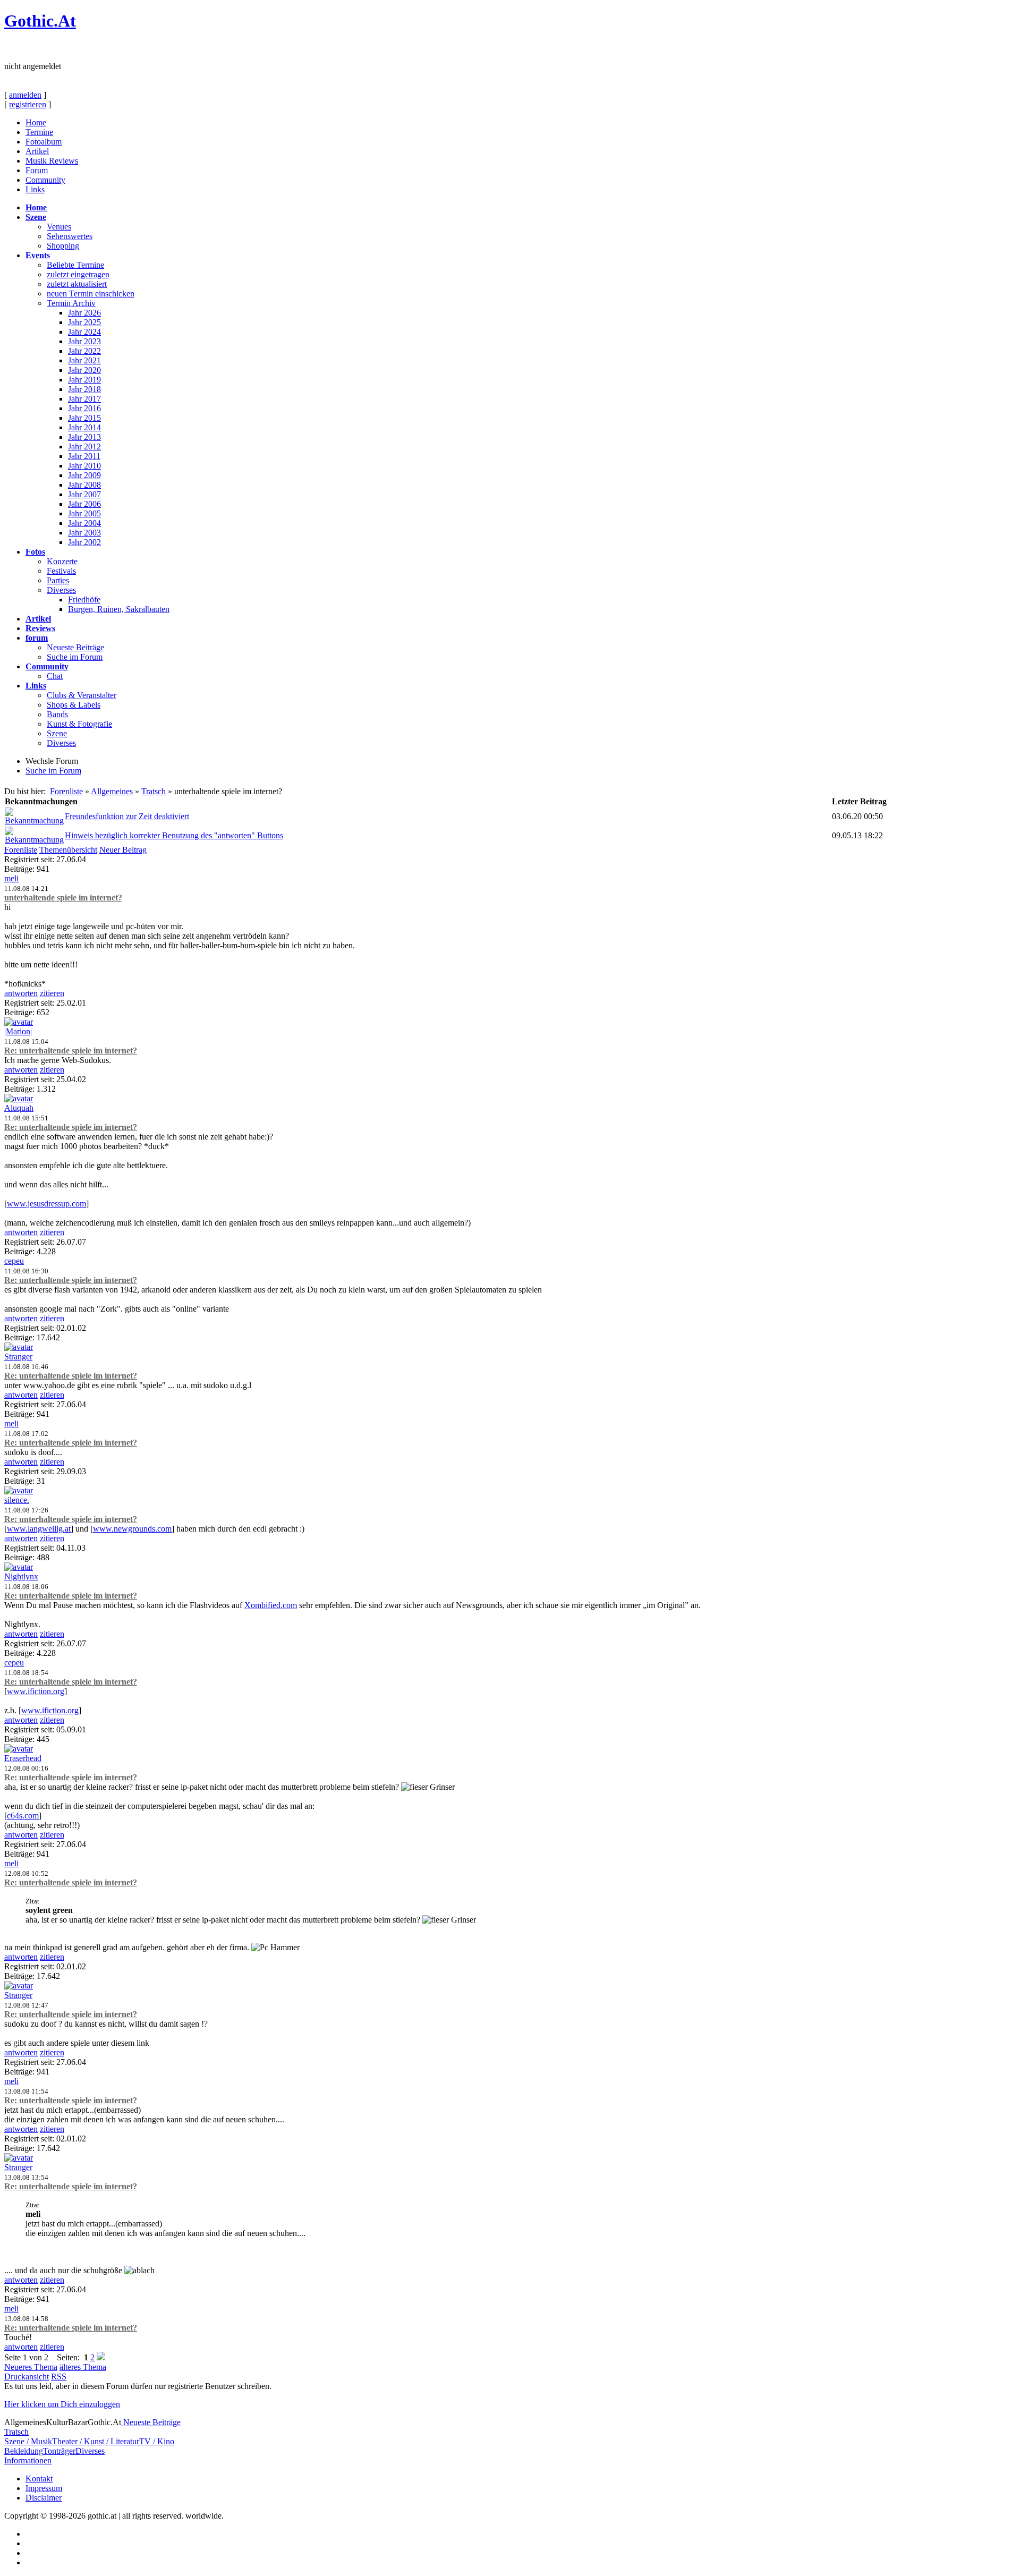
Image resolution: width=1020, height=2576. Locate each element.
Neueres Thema (31, 2367)
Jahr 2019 (84, 380)
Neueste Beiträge (75, 647)
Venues (59, 227)
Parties (58, 580)
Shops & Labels (74, 705)
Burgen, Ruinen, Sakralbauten (119, 609)
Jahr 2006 (84, 504)
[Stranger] (19, 1347)
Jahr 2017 (84, 399)
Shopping (63, 246)
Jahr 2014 (84, 427)
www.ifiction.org (36, 1691)
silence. (17, 1500)
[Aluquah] (19, 1098)
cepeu (14, 1261)
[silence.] (19, 1490)
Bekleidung (24, 2451)
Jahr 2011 (84, 456)
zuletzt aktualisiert (77, 284)
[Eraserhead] (19, 1749)
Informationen (28, 2460)
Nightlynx (21, 1576)
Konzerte (62, 561)
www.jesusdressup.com (46, 1204)
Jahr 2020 (84, 370)
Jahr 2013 (84, 437)
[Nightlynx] (19, 1567)
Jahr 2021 (84, 360)
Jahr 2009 (84, 475)
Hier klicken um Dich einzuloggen (62, 2404)
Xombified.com (271, 1605)
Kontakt (39, 2479)
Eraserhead (23, 1758)
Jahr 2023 (84, 341)
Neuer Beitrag (123, 850)
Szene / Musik (28, 2441)
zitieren (52, 993)
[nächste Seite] (101, 2357)
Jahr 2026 (84, 313)
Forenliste (66, 791)
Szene (57, 733)
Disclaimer (44, 2498)
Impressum (44, 2488)
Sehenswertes (70, 236)
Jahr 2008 (84, 485)
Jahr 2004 (84, 523)
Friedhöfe (84, 600)
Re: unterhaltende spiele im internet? (71, 1051)
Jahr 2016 (84, 408)
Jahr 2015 (84, 418)
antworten (21, 993)
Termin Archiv (71, 303)
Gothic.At (40, 21)
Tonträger (59, 2451)
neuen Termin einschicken (91, 294)
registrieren (28, 104)
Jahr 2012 (84, 447)
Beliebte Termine (75, 265)
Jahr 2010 (84, 466)
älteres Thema (83, 2367)
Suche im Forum (75, 657)
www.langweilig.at (39, 1529)
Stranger (18, 1357)
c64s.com (23, 1816)
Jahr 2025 (84, 322)
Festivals (61, 571)
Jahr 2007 (84, 494)
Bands (57, 714)
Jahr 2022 (84, 351)
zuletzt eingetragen (78, 274)
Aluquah (19, 1108)
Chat (55, 676)
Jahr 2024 (84, 332)
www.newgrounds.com (132, 1529)
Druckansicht (27, 2377)
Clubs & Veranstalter (82, 695)
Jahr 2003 (84, 533)
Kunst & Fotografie (79, 724)
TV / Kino (157, 2441)
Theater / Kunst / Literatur (96, 2441)
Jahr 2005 (84, 513)
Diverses (61, 590)
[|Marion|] (19, 1022)
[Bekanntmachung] (34, 821)
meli (11, 878)
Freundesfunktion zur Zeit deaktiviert (127, 816)
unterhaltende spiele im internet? (63, 898)
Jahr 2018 (84, 389)
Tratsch (154, 791)
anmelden (25, 95)
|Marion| (18, 1031)
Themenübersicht (68, 850)
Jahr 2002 (84, 542)
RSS (59, 2377)
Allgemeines (112, 791)
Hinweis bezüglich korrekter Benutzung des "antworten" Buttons (174, 835)
